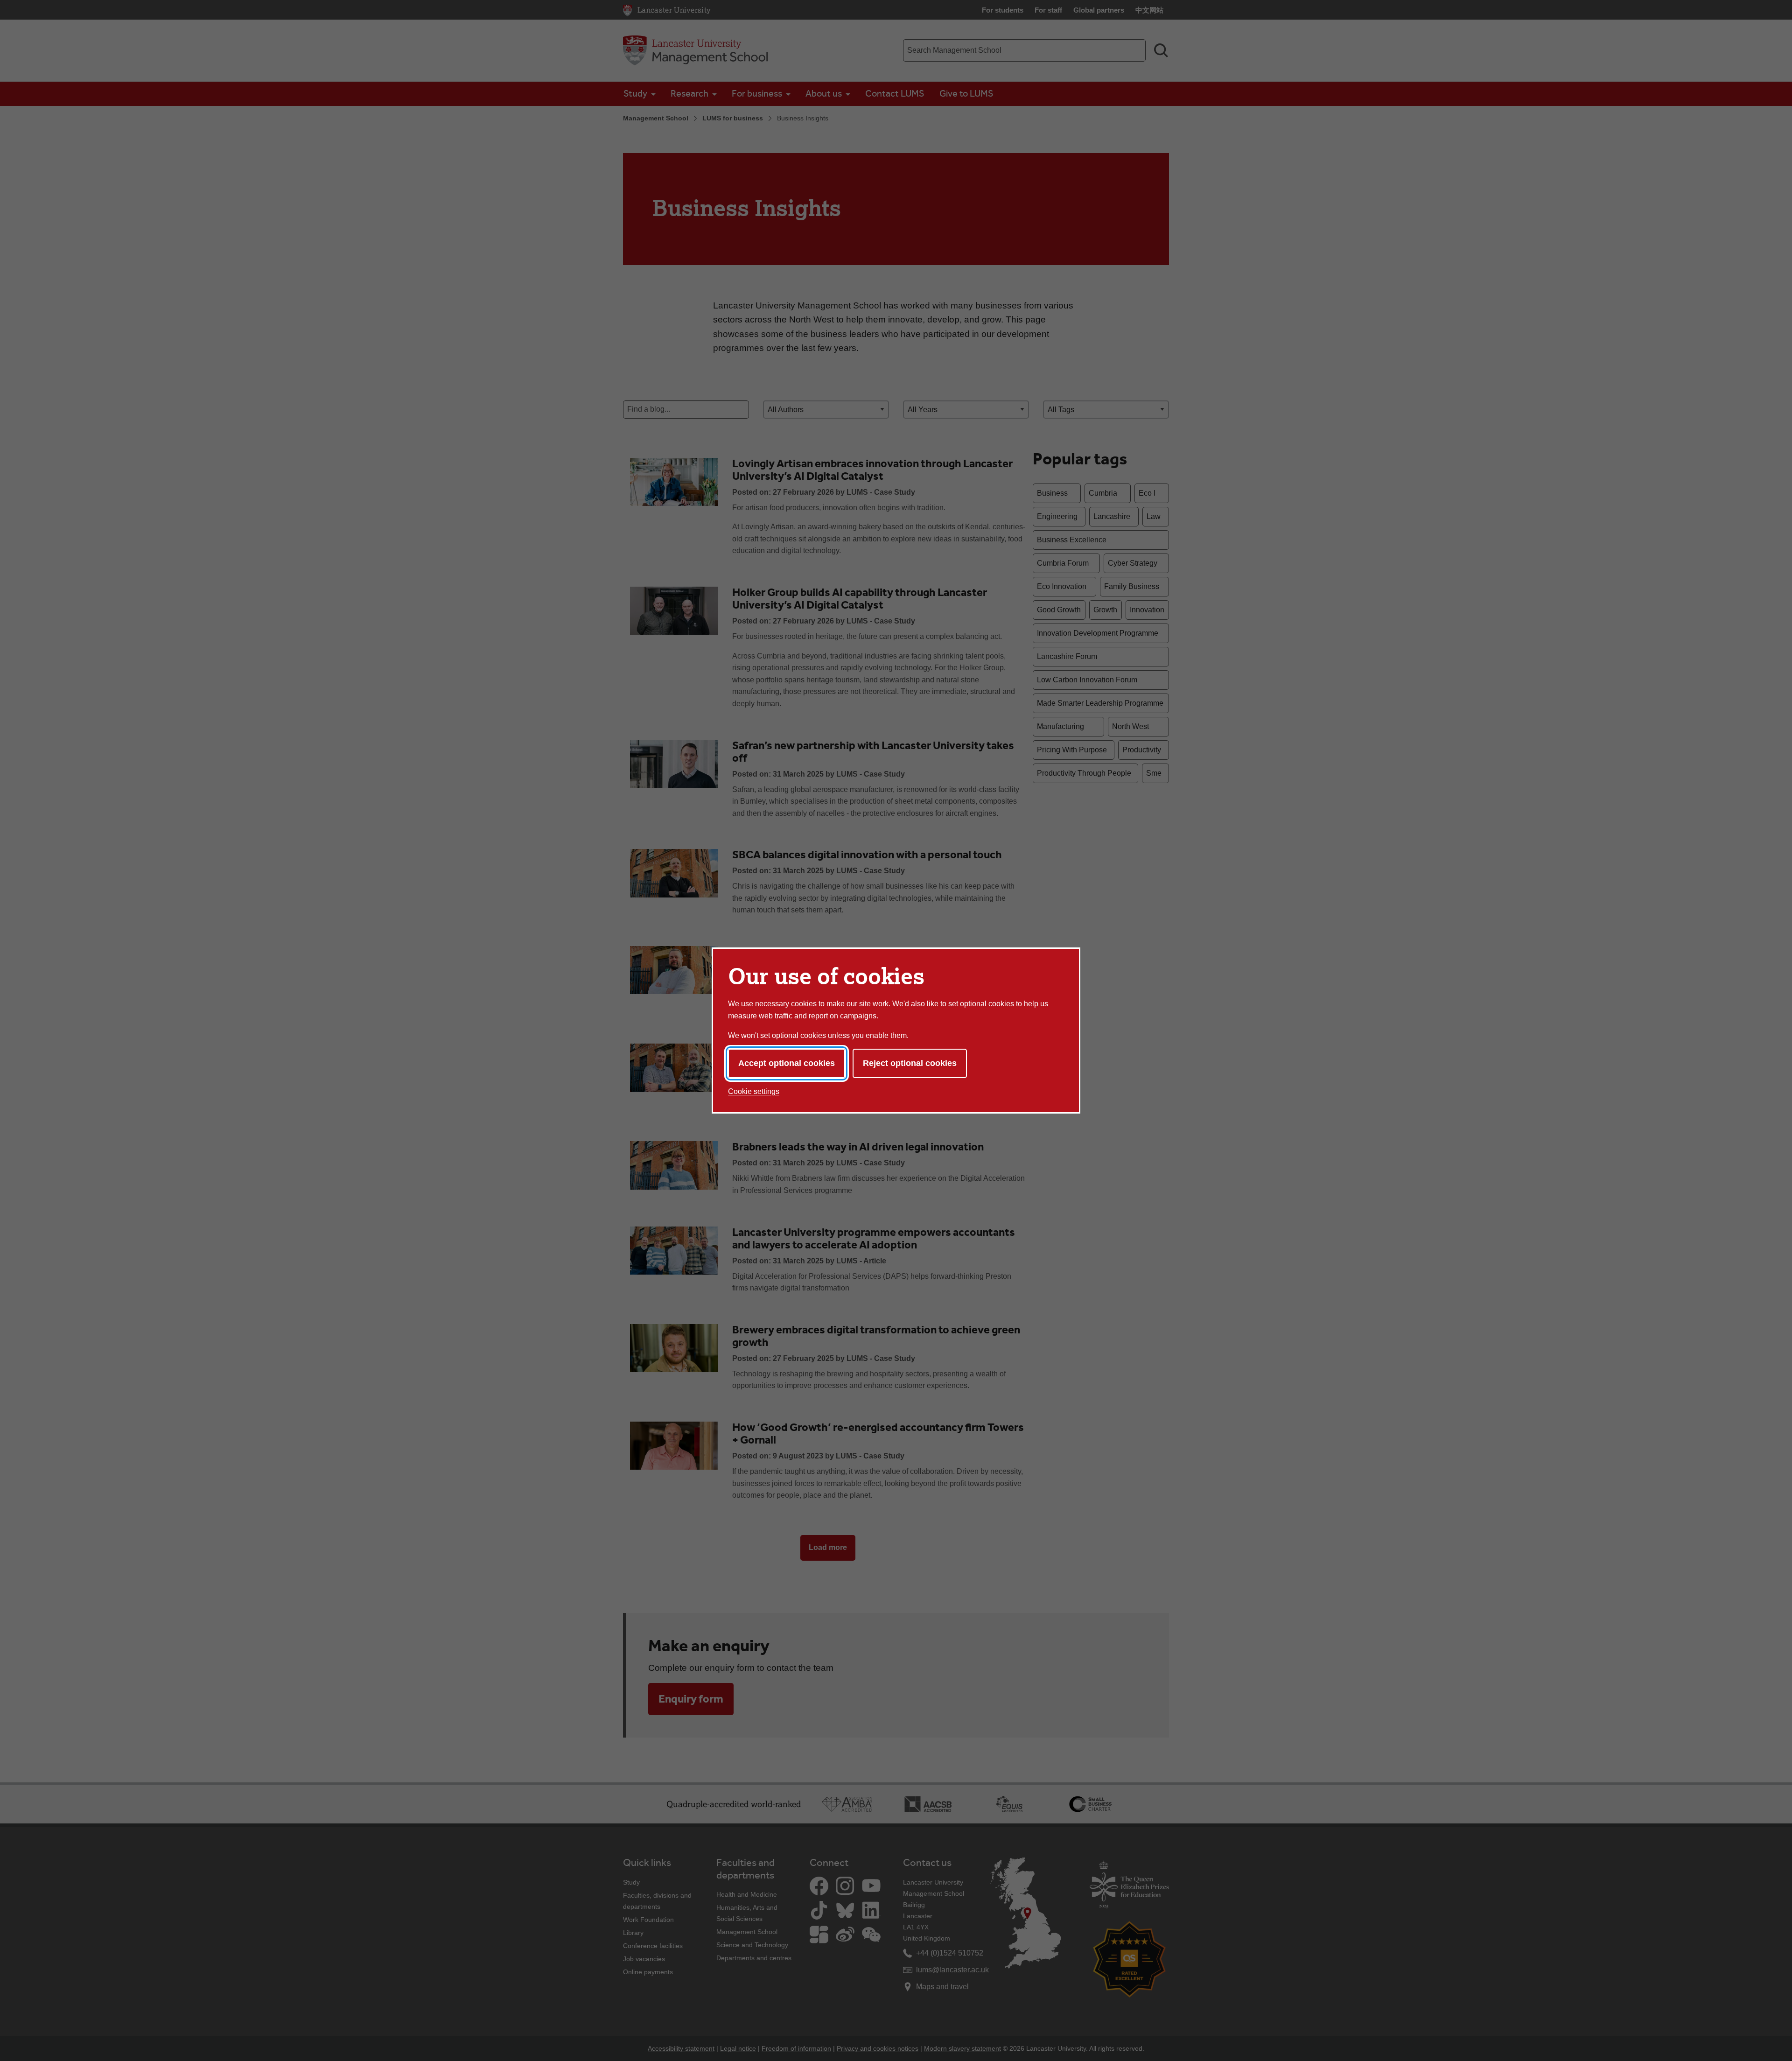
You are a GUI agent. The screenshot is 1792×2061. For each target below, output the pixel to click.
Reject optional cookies (910, 1063)
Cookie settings (754, 1091)
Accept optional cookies (787, 1063)
